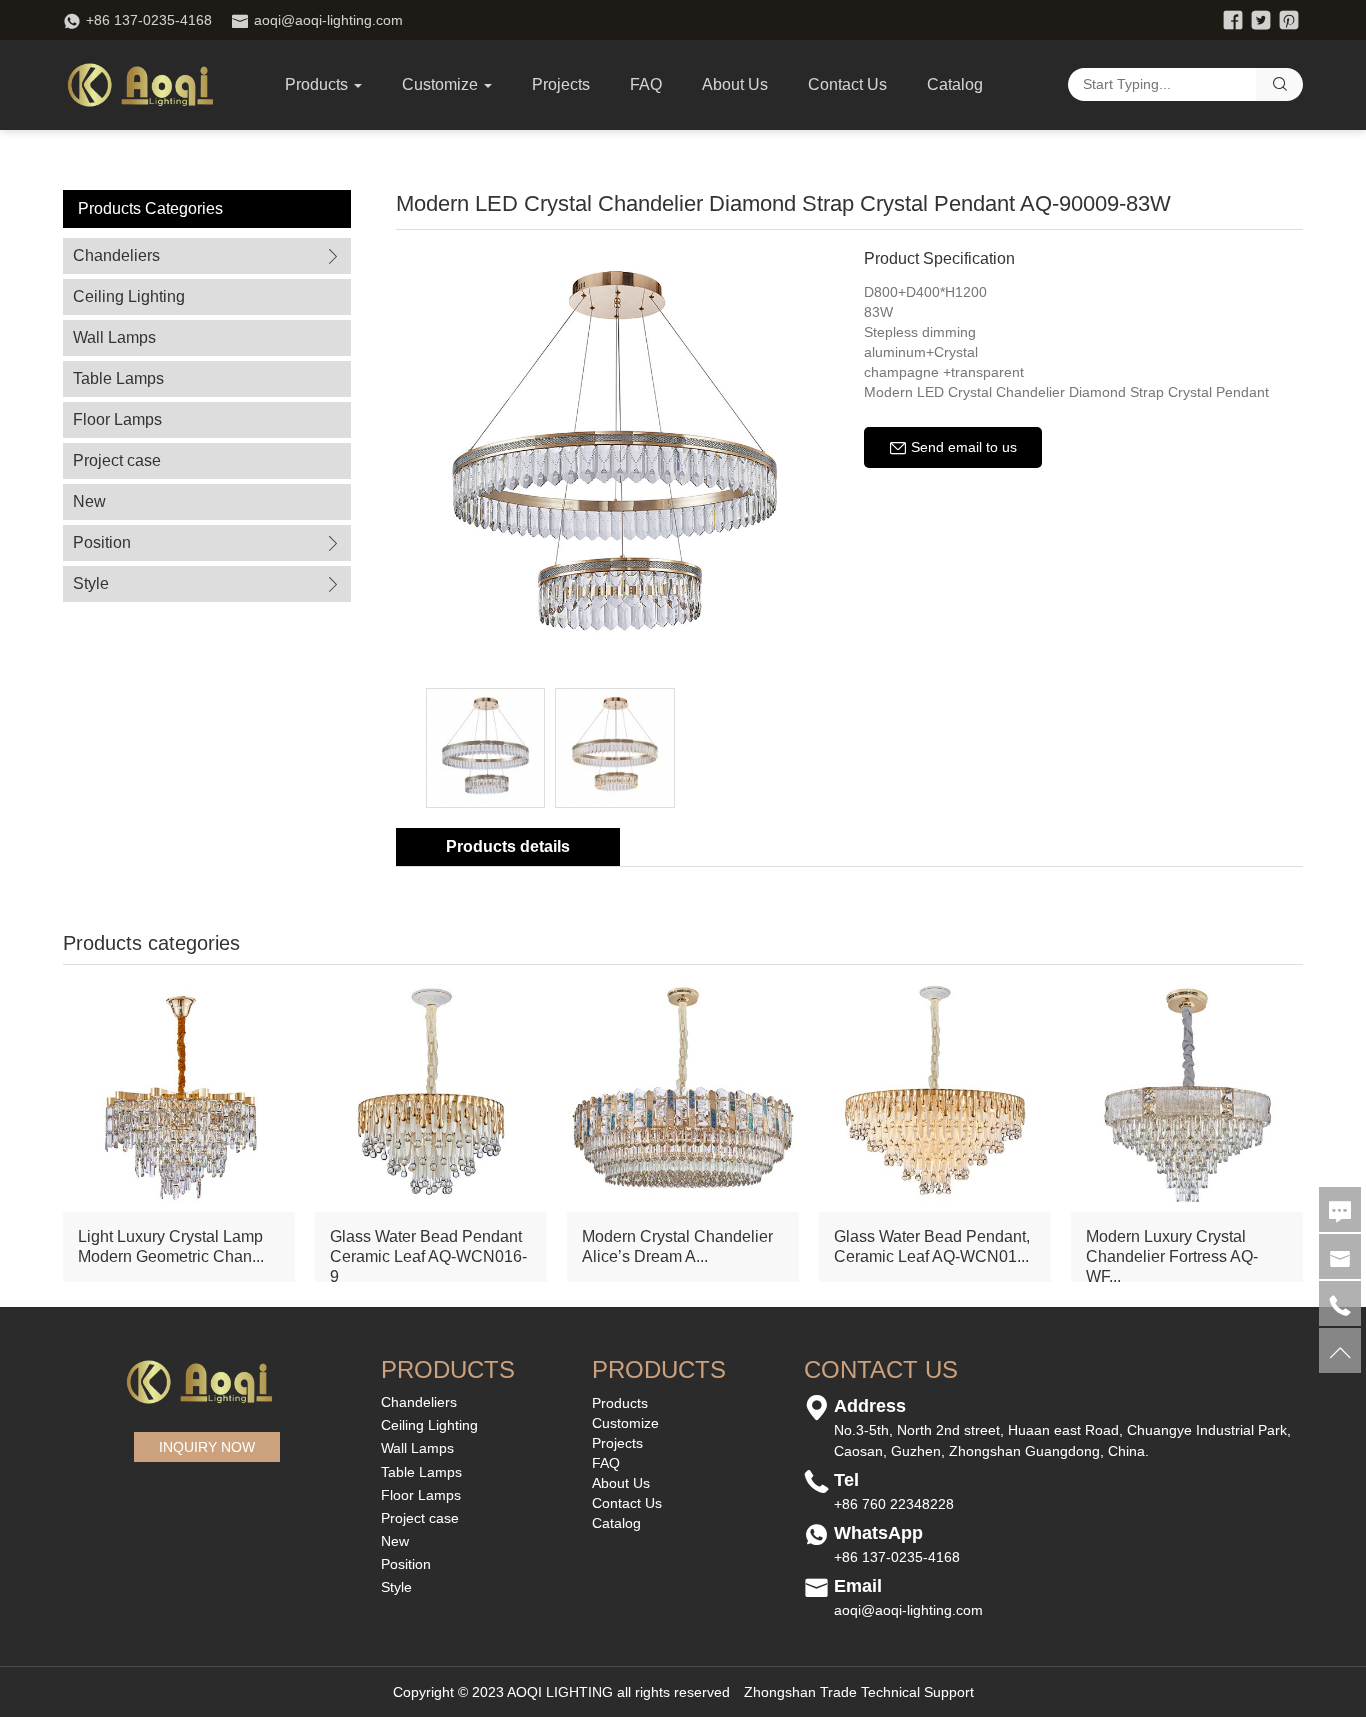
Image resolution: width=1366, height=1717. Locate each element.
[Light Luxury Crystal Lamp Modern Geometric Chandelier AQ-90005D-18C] (179, 1094)
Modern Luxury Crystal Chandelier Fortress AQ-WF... (1172, 1256)
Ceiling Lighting (129, 296)
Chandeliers (116, 255)
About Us (735, 84)
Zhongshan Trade (800, 1692)
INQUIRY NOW (207, 1447)
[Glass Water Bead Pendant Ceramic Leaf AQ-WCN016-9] (431, 1094)
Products (316, 84)
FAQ (646, 84)
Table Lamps (118, 378)
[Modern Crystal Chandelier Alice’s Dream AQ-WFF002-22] (683, 1094)
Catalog (955, 84)
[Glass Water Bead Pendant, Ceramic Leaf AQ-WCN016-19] (935, 1094)
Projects (561, 84)
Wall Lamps (114, 337)
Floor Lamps (117, 419)
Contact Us (847, 84)
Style (91, 583)
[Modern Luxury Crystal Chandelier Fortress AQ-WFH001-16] (1187, 1094)
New (89, 501)
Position (102, 542)
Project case (117, 460)
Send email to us (962, 447)
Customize (625, 1423)
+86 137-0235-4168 (149, 20)
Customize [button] (440, 84)
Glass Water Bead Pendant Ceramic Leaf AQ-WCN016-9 (428, 1256)
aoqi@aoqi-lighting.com (328, 20)
